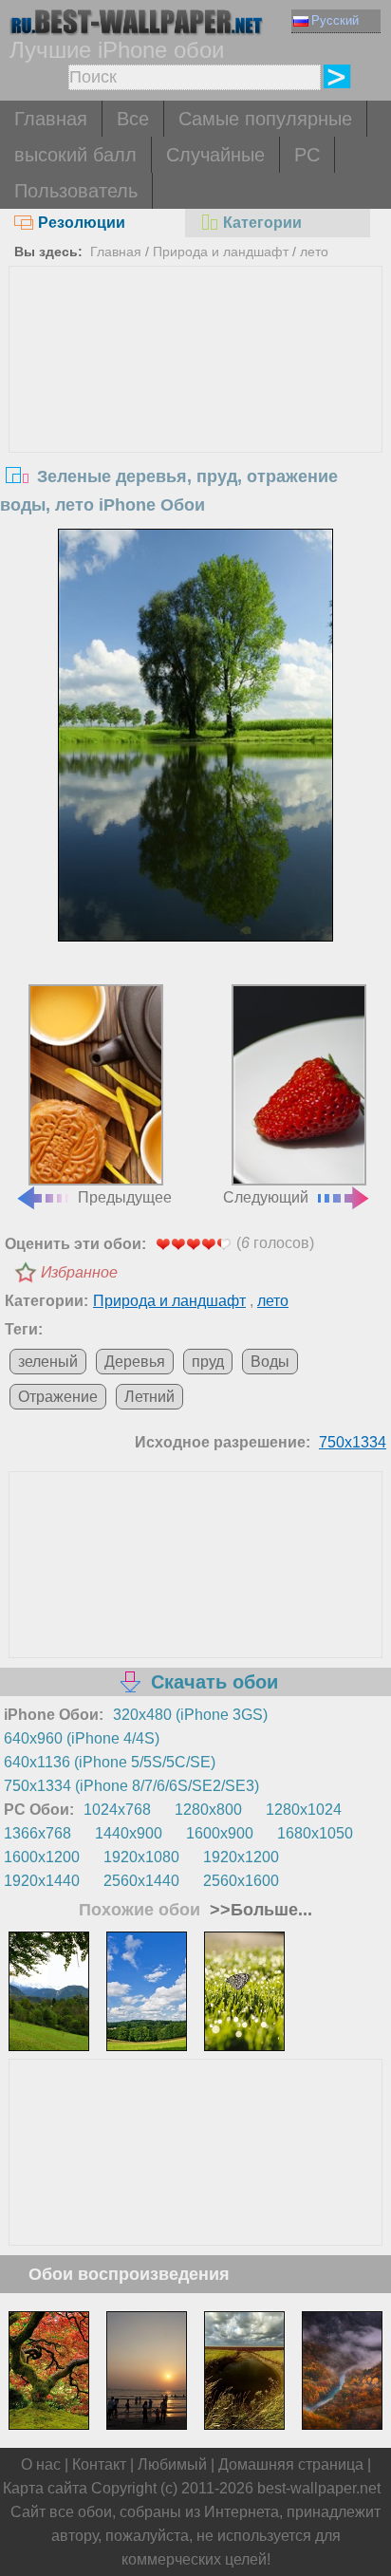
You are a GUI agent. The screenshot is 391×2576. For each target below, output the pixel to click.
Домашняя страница (291, 2464)
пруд (208, 1362)
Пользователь (76, 191)
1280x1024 (304, 1810)
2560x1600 (241, 1881)
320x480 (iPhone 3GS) (190, 1715)
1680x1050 (315, 1833)
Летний (149, 1397)
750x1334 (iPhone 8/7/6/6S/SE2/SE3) (131, 1786)
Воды (270, 1362)
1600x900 (220, 1833)
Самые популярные (265, 119)
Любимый (172, 2464)
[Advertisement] (195, 409)
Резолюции (82, 223)
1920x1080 (141, 1857)
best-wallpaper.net (319, 2488)
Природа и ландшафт (221, 252)
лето (314, 252)
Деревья (135, 1362)
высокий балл (75, 155)
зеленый (48, 1362)
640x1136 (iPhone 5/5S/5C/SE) (110, 1762)
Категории (262, 223)
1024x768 (117, 1810)
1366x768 (37, 1833)
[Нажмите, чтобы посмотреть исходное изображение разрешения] (195, 735)
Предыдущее (125, 1197)
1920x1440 (42, 1881)
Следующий (266, 1197)
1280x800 (208, 1810)
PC (307, 155)
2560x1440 (141, 1881)
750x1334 (353, 1442)
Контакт (99, 2464)
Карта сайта (45, 2488)
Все (133, 119)
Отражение (58, 1397)
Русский (335, 20)
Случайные (215, 155)
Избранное (79, 1272)
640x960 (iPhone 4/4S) (82, 1738)
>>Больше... (259, 1910)
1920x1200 (241, 1857)
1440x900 (129, 1833)
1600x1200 (42, 1857)
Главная (51, 119)
